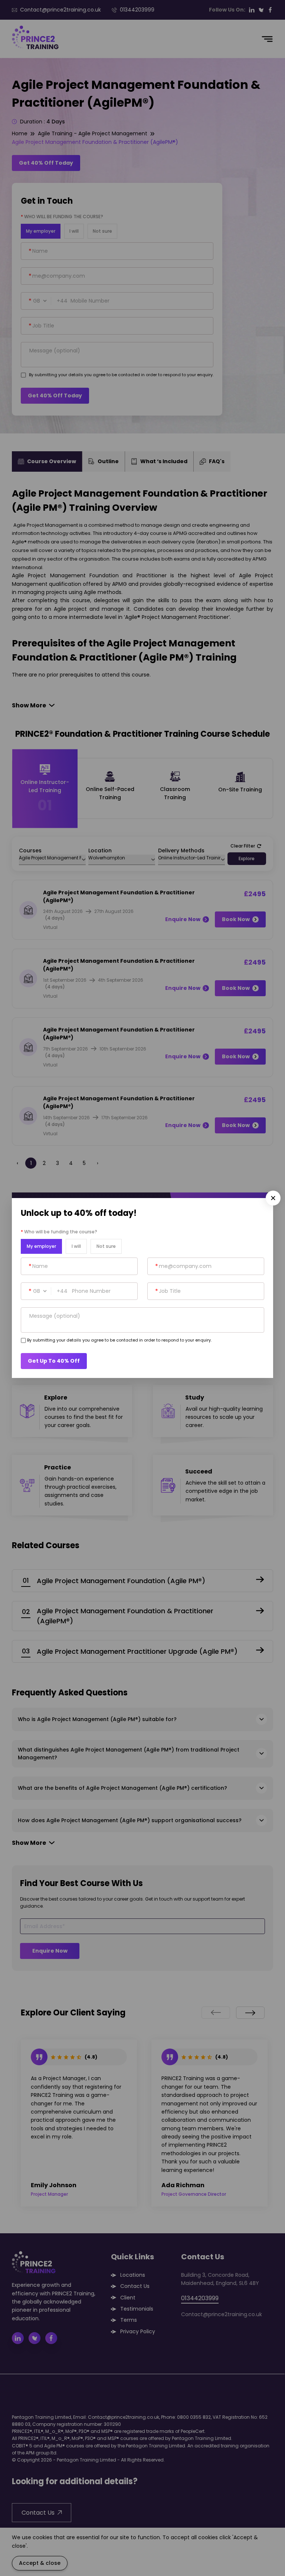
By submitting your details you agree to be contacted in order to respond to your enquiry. (119, 1340)
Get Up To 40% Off (54, 1361)
